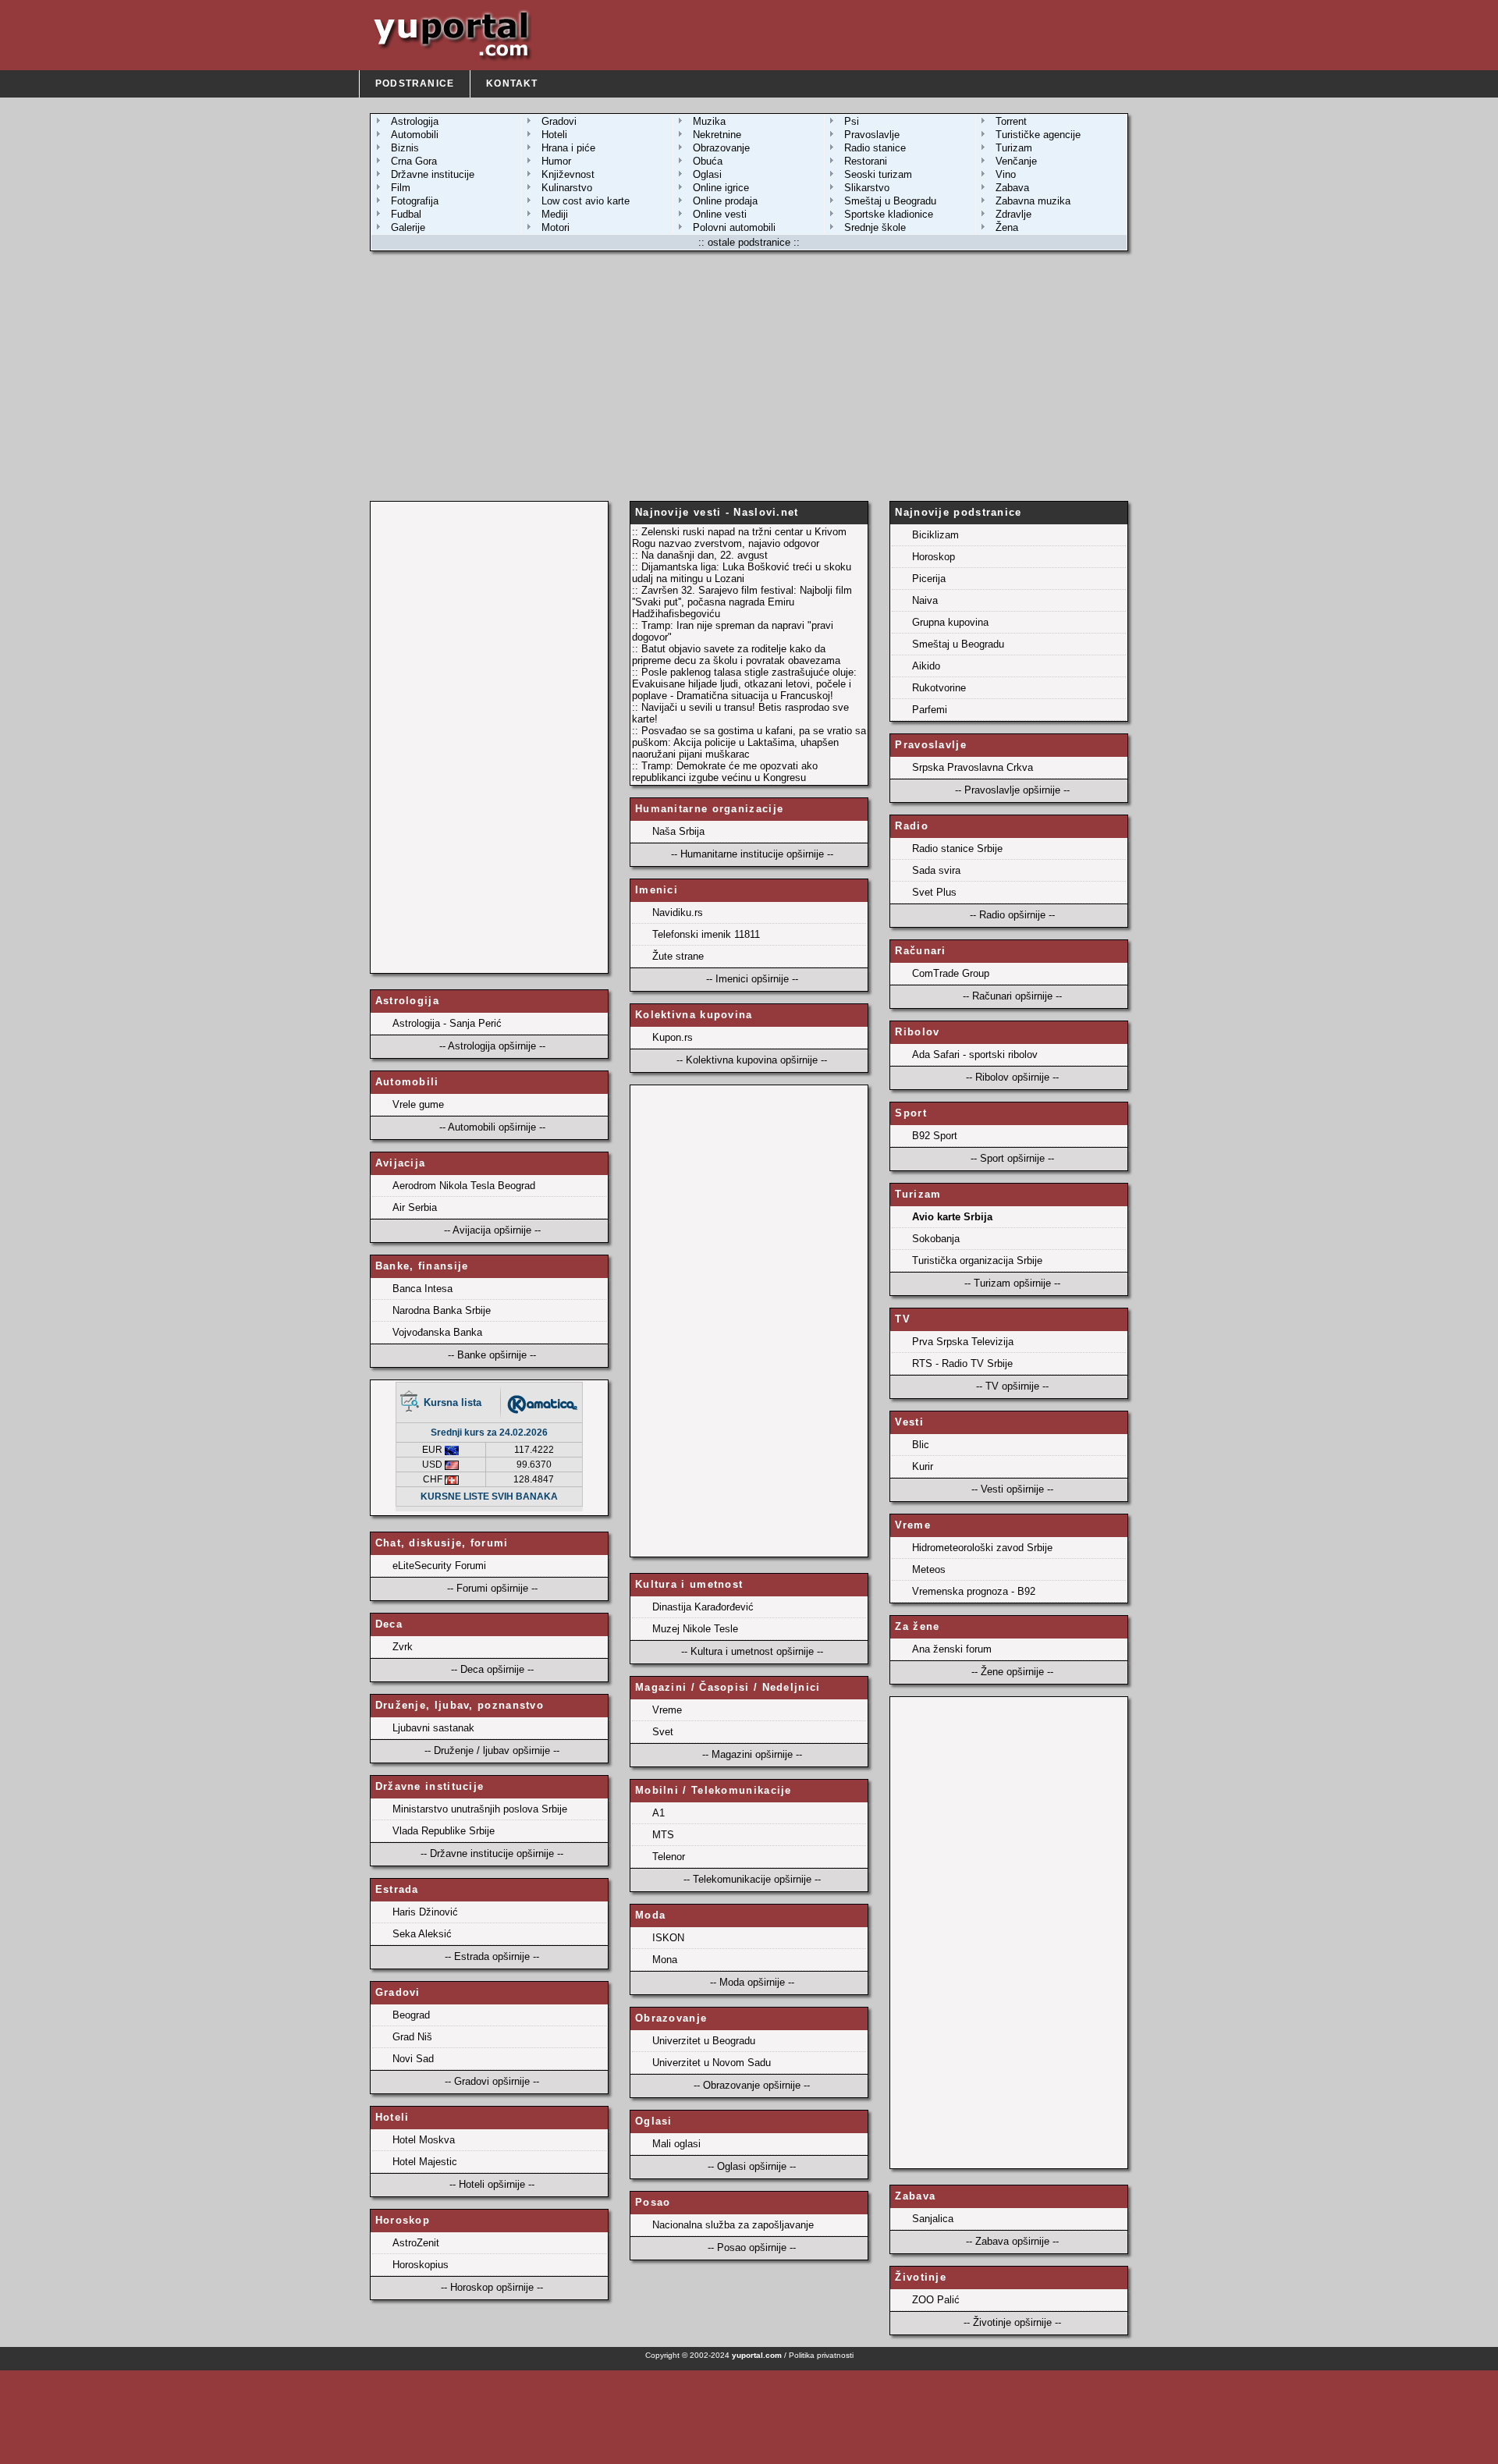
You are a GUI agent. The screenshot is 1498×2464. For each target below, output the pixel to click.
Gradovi (559, 121)
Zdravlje (1013, 214)
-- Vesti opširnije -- (1012, 1489)
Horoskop (934, 557)
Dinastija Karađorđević (703, 1607)
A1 (658, 1813)
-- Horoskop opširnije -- (492, 2287)
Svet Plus (934, 892)
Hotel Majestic (425, 2162)
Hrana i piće (568, 148)
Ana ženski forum (952, 1649)
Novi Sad (413, 2059)
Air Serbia (415, 1207)
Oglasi (707, 174)
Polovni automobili (734, 227)
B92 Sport (935, 1136)
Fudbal (406, 214)
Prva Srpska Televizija (963, 1342)
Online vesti (720, 214)
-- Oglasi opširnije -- (752, 2166)
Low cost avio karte (586, 201)
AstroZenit (416, 2243)
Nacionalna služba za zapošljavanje (733, 2225)
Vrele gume (418, 1104)
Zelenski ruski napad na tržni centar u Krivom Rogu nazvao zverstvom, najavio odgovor (739, 538)
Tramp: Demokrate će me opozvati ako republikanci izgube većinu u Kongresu (725, 772)
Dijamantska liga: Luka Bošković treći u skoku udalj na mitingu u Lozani (742, 573)
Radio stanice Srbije (957, 849)
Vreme (667, 1710)
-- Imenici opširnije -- (752, 979)
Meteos (929, 1569)
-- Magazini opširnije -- (752, 1754)
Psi (852, 121)
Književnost (568, 174)
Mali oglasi (676, 2144)
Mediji (555, 214)
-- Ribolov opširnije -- (1012, 1077)
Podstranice (415, 83)
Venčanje (1016, 161)
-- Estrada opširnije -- (492, 1956)
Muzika (709, 121)
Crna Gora (414, 161)
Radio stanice (875, 148)
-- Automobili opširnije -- (492, 1127)
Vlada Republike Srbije (444, 1831)
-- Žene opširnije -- (1012, 1672)
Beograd (411, 2015)
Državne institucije (433, 174)
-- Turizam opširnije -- (1012, 1283)
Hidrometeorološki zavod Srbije (982, 1548)
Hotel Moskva (424, 2140)
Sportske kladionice (889, 214)
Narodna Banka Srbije (442, 1310)
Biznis (405, 148)
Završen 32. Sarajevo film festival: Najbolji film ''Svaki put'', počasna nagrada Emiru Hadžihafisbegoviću (742, 602)
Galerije (408, 227)
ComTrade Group (951, 973)
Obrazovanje (721, 148)
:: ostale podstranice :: (749, 242)
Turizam (1014, 148)
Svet (663, 1732)
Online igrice (721, 188)
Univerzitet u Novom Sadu (712, 2063)
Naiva (925, 600)
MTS (663, 1835)
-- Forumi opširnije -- (492, 1588)
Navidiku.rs (678, 912)
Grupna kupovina (950, 622)
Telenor (669, 1857)
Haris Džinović (425, 1912)
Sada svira (936, 870)
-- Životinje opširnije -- (1012, 2322)
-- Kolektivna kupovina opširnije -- (752, 1060)
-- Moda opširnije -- (752, 1982)
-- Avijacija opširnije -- (492, 1230)
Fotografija (415, 201)
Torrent (1011, 121)
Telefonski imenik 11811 (706, 934)
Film (401, 188)
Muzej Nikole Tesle (695, 1629)
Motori (556, 227)
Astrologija (415, 121)
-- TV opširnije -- (1012, 1386)
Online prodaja (725, 201)
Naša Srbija (678, 831)
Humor (556, 161)
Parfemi (930, 710)
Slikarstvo (867, 188)
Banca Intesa (422, 1289)
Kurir (923, 1466)
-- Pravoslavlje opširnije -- (1012, 790)
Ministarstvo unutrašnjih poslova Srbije (480, 1809)
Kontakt (512, 83)
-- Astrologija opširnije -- (492, 1046)
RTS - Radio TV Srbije (962, 1363)
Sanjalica (933, 2219)
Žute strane (678, 956)
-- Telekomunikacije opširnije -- (752, 1879)
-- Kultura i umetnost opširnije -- (752, 1651)
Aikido (926, 666)
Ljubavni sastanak (433, 1728)
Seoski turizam (878, 174)
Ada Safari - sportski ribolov (975, 1054)
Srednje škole (875, 227)
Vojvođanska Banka (437, 1332)
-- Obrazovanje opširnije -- (752, 2085)
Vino (1006, 174)
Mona (665, 1960)
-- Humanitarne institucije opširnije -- (752, 854)
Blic (921, 1445)
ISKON (668, 1938)
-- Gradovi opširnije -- (492, 2081)
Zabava (1012, 188)
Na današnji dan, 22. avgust (705, 555)
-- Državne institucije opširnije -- (492, 1853)
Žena (1007, 227)
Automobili (415, 135)
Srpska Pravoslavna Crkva (973, 767)
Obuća (708, 161)
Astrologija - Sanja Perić (447, 1023)
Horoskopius (421, 2265)
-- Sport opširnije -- (1012, 1158)
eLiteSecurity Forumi (439, 1566)
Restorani (866, 161)
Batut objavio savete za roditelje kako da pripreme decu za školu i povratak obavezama (736, 655)
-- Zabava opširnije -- (1012, 2241)
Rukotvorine (939, 688)
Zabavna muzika (1033, 201)
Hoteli (554, 135)
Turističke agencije (1038, 135)
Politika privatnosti (821, 2355)
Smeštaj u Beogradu (890, 201)
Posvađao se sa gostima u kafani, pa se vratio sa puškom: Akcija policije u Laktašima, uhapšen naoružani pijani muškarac (749, 742)
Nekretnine (717, 135)
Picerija (929, 579)
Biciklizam (935, 535)
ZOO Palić (936, 2300)
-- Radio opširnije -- (1012, 915)
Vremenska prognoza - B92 (974, 1591)
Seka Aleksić (422, 1934)
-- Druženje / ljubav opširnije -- (492, 1750)
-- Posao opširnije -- (752, 2247)
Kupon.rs (673, 1037)
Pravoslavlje (872, 135)
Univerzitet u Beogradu (704, 2041)
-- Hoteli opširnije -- (492, 2184)
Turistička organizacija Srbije (977, 1260)
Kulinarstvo (567, 188)
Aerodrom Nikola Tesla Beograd (464, 1186)
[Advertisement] (749, 376)
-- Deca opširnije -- (492, 1669)
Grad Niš (412, 2037)
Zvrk (403, 1647)
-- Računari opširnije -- (1012, 996)
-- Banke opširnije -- (492, 1355)
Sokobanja (936, 1239)
